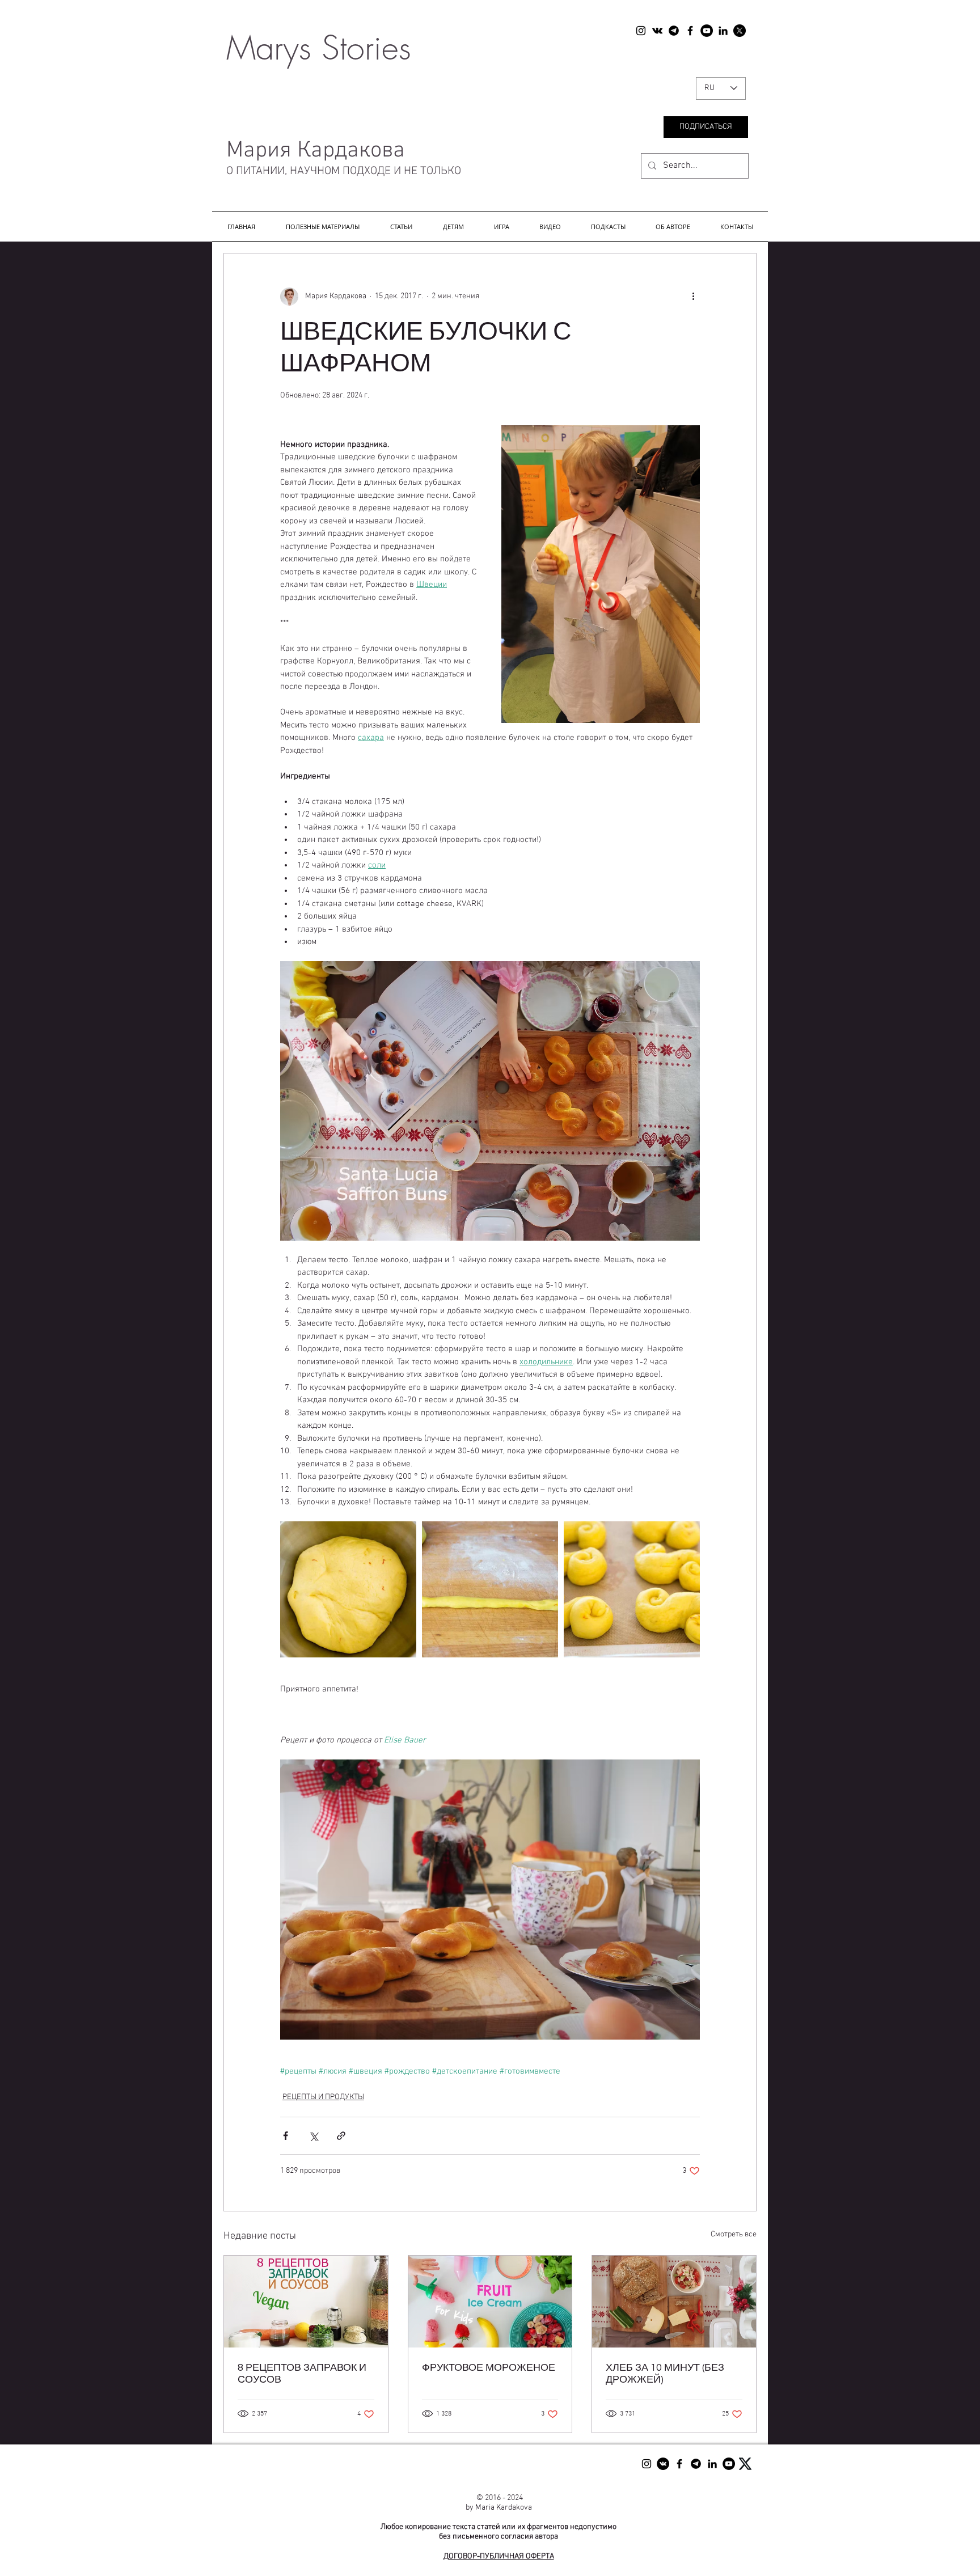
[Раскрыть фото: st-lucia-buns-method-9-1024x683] (490, 1589)
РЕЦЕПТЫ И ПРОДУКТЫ (323, 2097)
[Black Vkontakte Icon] (657, 31)
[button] (323, 227)
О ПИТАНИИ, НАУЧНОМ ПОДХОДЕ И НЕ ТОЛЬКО (342, 171)
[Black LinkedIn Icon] (723, 31)
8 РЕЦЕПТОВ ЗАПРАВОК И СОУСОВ (302, 2374)
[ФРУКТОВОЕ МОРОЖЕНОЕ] (490, 2302)
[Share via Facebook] (286, 2136)
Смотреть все (734, 2234)
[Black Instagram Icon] (641, 31)
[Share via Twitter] (313, 2136)
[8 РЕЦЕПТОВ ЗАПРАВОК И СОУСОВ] (306, 2302)
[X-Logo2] (745, 2464)
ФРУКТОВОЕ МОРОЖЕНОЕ (489, 2368)
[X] (740, 31)
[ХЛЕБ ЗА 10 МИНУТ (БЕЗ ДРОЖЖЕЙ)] (674, 2302)
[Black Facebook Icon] (690, 31)
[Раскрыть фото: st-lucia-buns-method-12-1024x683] (632, 1589)
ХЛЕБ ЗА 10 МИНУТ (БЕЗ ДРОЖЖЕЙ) (665, 2374)
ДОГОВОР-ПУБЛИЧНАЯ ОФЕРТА (499, 2556)
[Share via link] (341, 2136)
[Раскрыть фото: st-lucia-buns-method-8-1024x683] (348, 1589)
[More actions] (693, 297)
